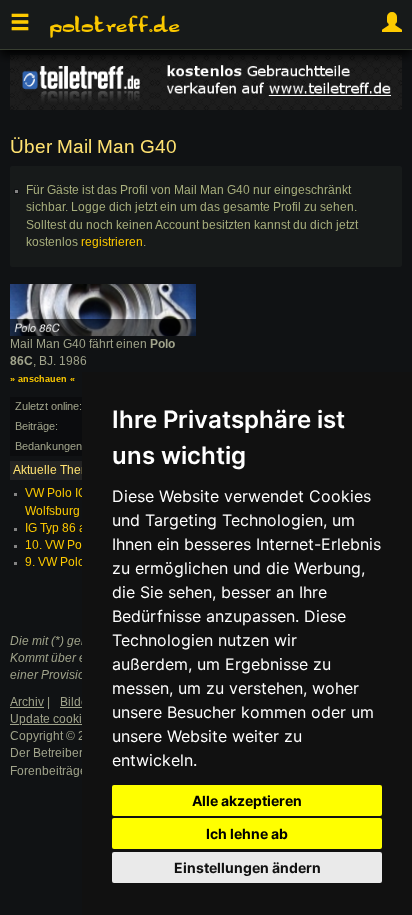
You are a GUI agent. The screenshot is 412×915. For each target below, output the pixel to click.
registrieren (112, 242)
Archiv (27, 702)
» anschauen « (42, 379)
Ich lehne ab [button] (247, 833)
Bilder (76, 702)
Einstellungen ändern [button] (247, 867)
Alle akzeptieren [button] (247, 800)
